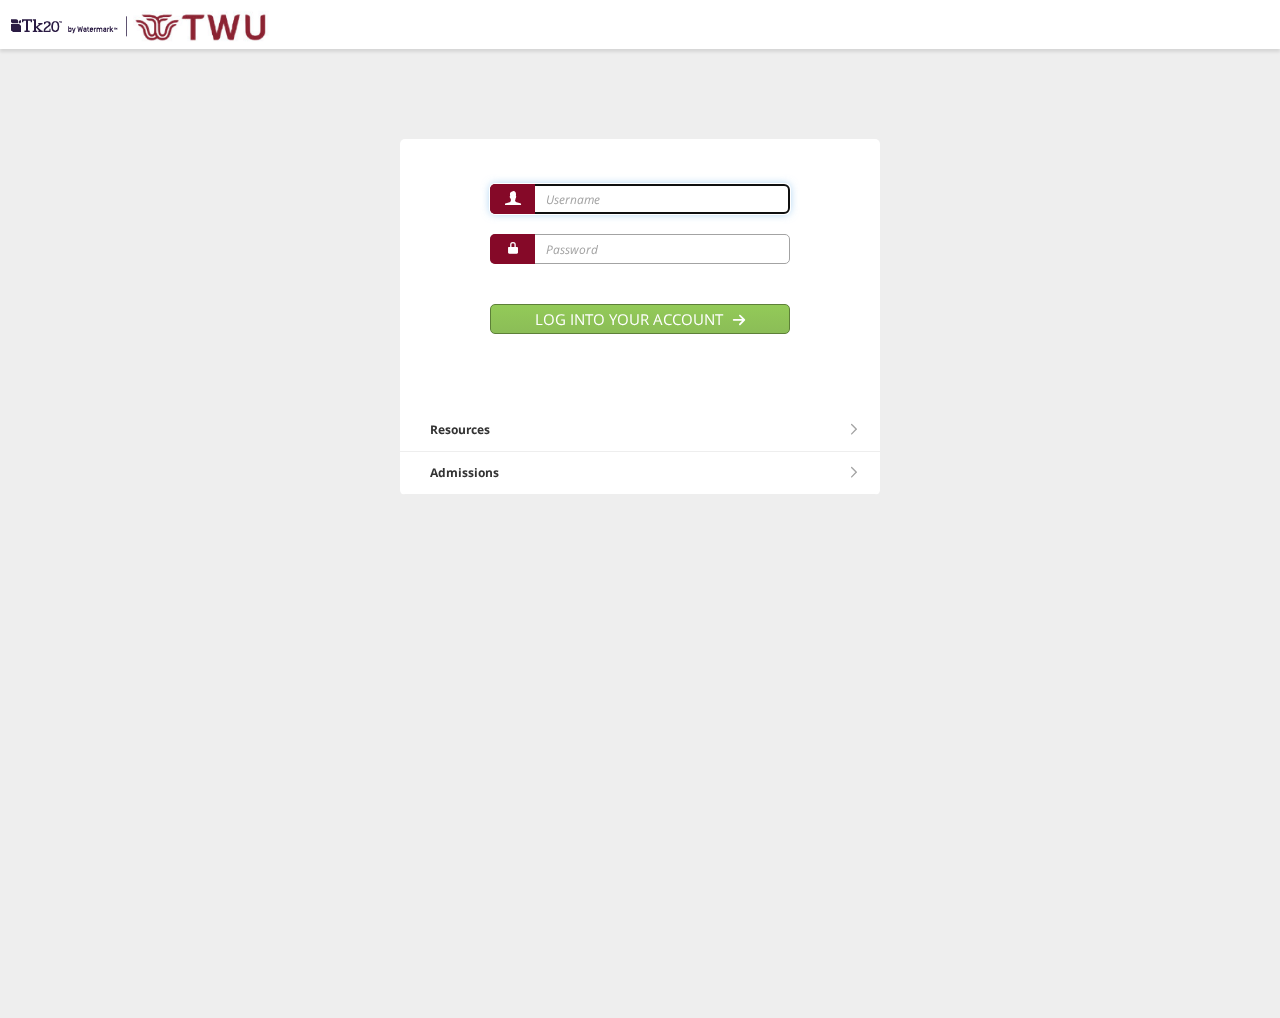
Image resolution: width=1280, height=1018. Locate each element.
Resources (460, 429)
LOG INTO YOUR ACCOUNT (631, 319)
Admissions (464, 472)
